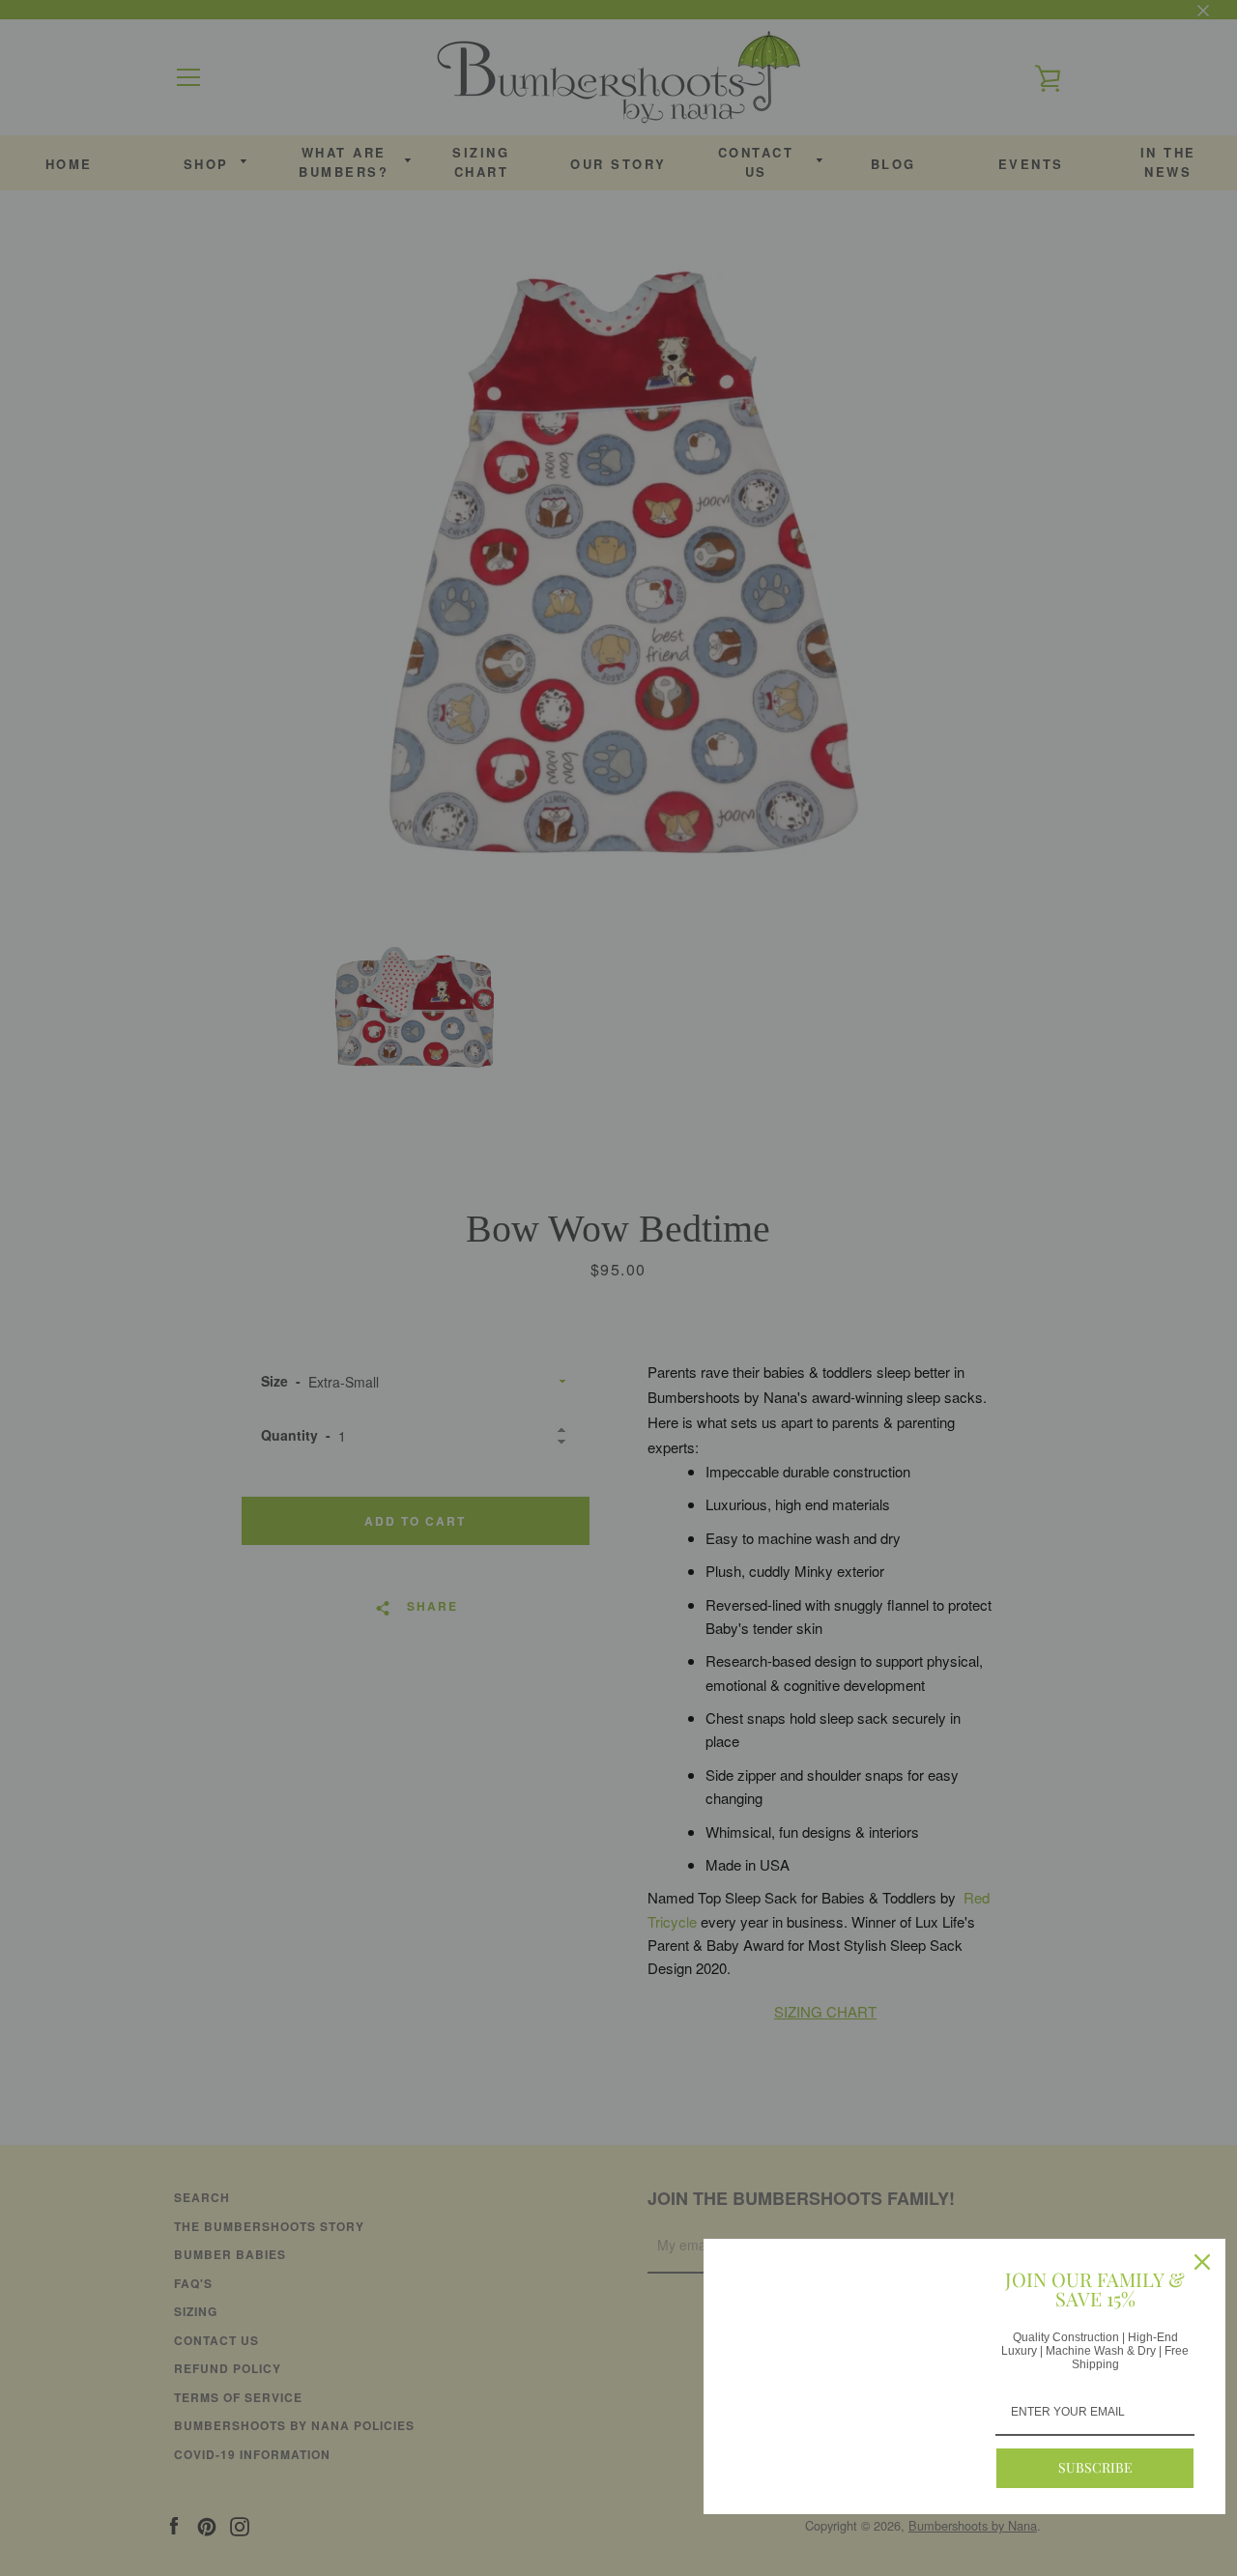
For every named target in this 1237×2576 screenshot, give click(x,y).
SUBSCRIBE (1095, 2467)
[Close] (1202, 2262)
